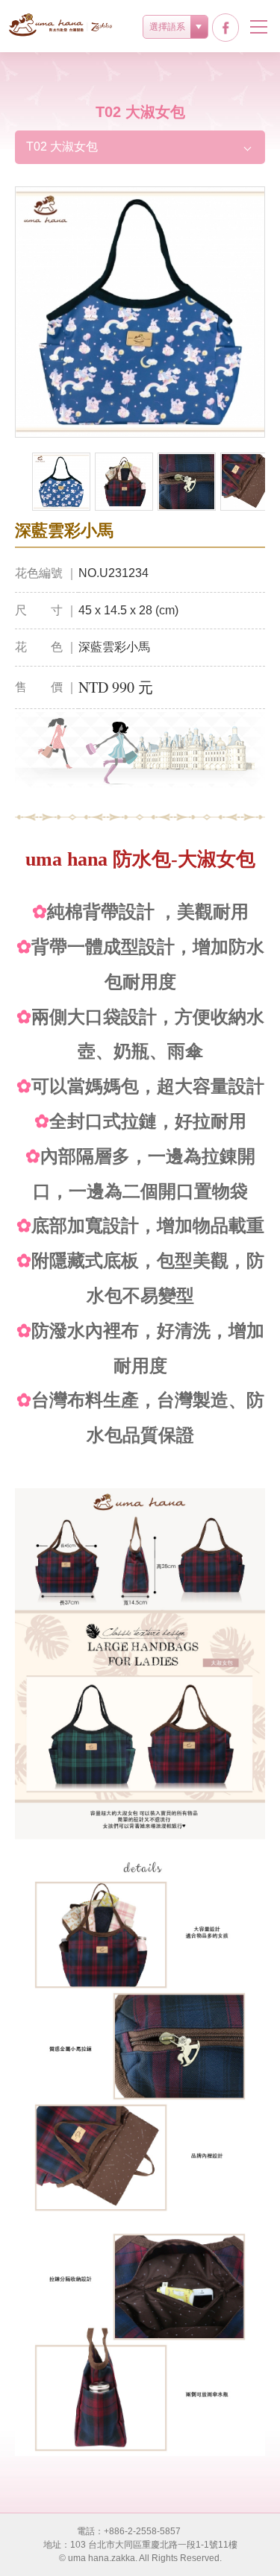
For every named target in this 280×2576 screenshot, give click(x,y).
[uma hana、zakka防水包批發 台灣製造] (62, 25)
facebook (225, 28)
